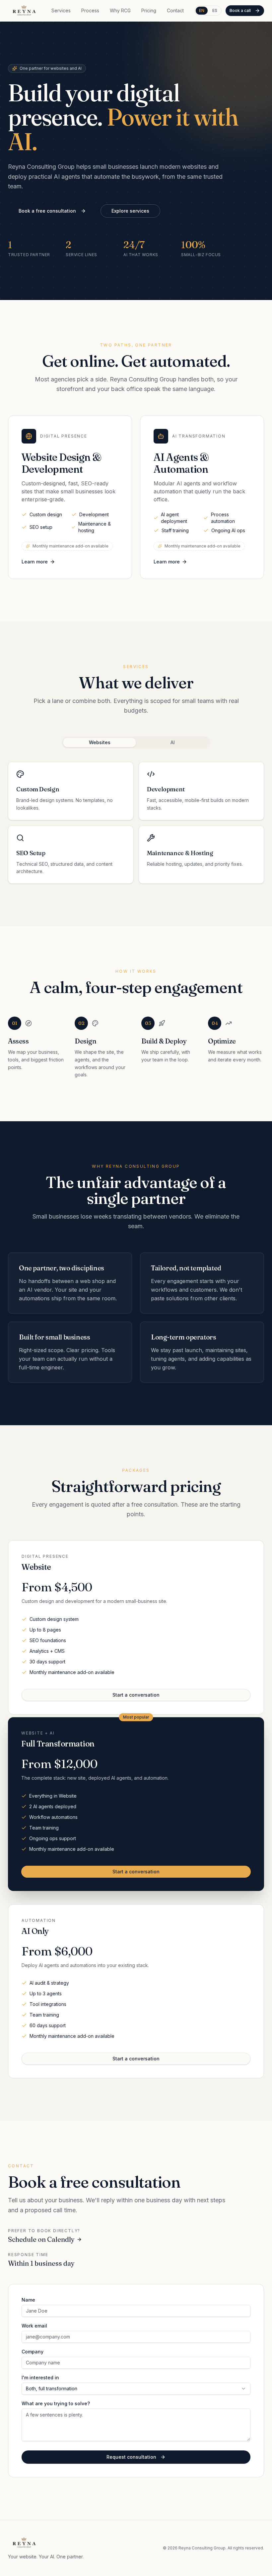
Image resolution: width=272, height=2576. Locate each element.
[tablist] (136, 743)
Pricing (149, 10)
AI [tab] (173, 742)
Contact (175, 10)
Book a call (240, 10)
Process (90, 10)
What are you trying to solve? (56, 2404)
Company (33, 2352)
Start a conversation (136, 1695)
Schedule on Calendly (41, 2239)
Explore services (130, 211)
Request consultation (131, 2457)
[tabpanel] (136, 823)
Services (61, 10)
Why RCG (120, 10)
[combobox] (136, 2389)
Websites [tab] (100, 742)
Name (28, 2300)
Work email (34, 2326)
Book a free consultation (47, 211)
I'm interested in (40, 2378)
